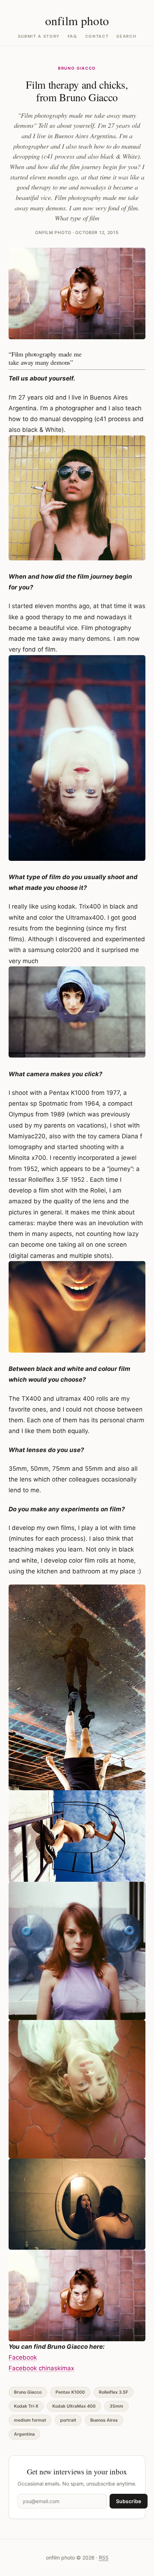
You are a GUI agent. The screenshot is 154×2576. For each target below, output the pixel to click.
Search (126, 36)
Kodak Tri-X (26, 2406)
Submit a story (39, 36)
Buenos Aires (104, 2420)
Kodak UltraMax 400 (74, 2406)
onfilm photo (77, 20)
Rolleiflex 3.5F (114, 2392)
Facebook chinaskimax (41, 2368)
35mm (116, 2406)
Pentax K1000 (70, 2392)
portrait (68, 2420)
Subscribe (129, 2501)
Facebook (23, 2357)
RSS (104, 2558)
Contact (97, 36)
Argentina (24, 2434)
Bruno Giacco (77, 68)
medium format (30, 2420)
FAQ (73, 36)
